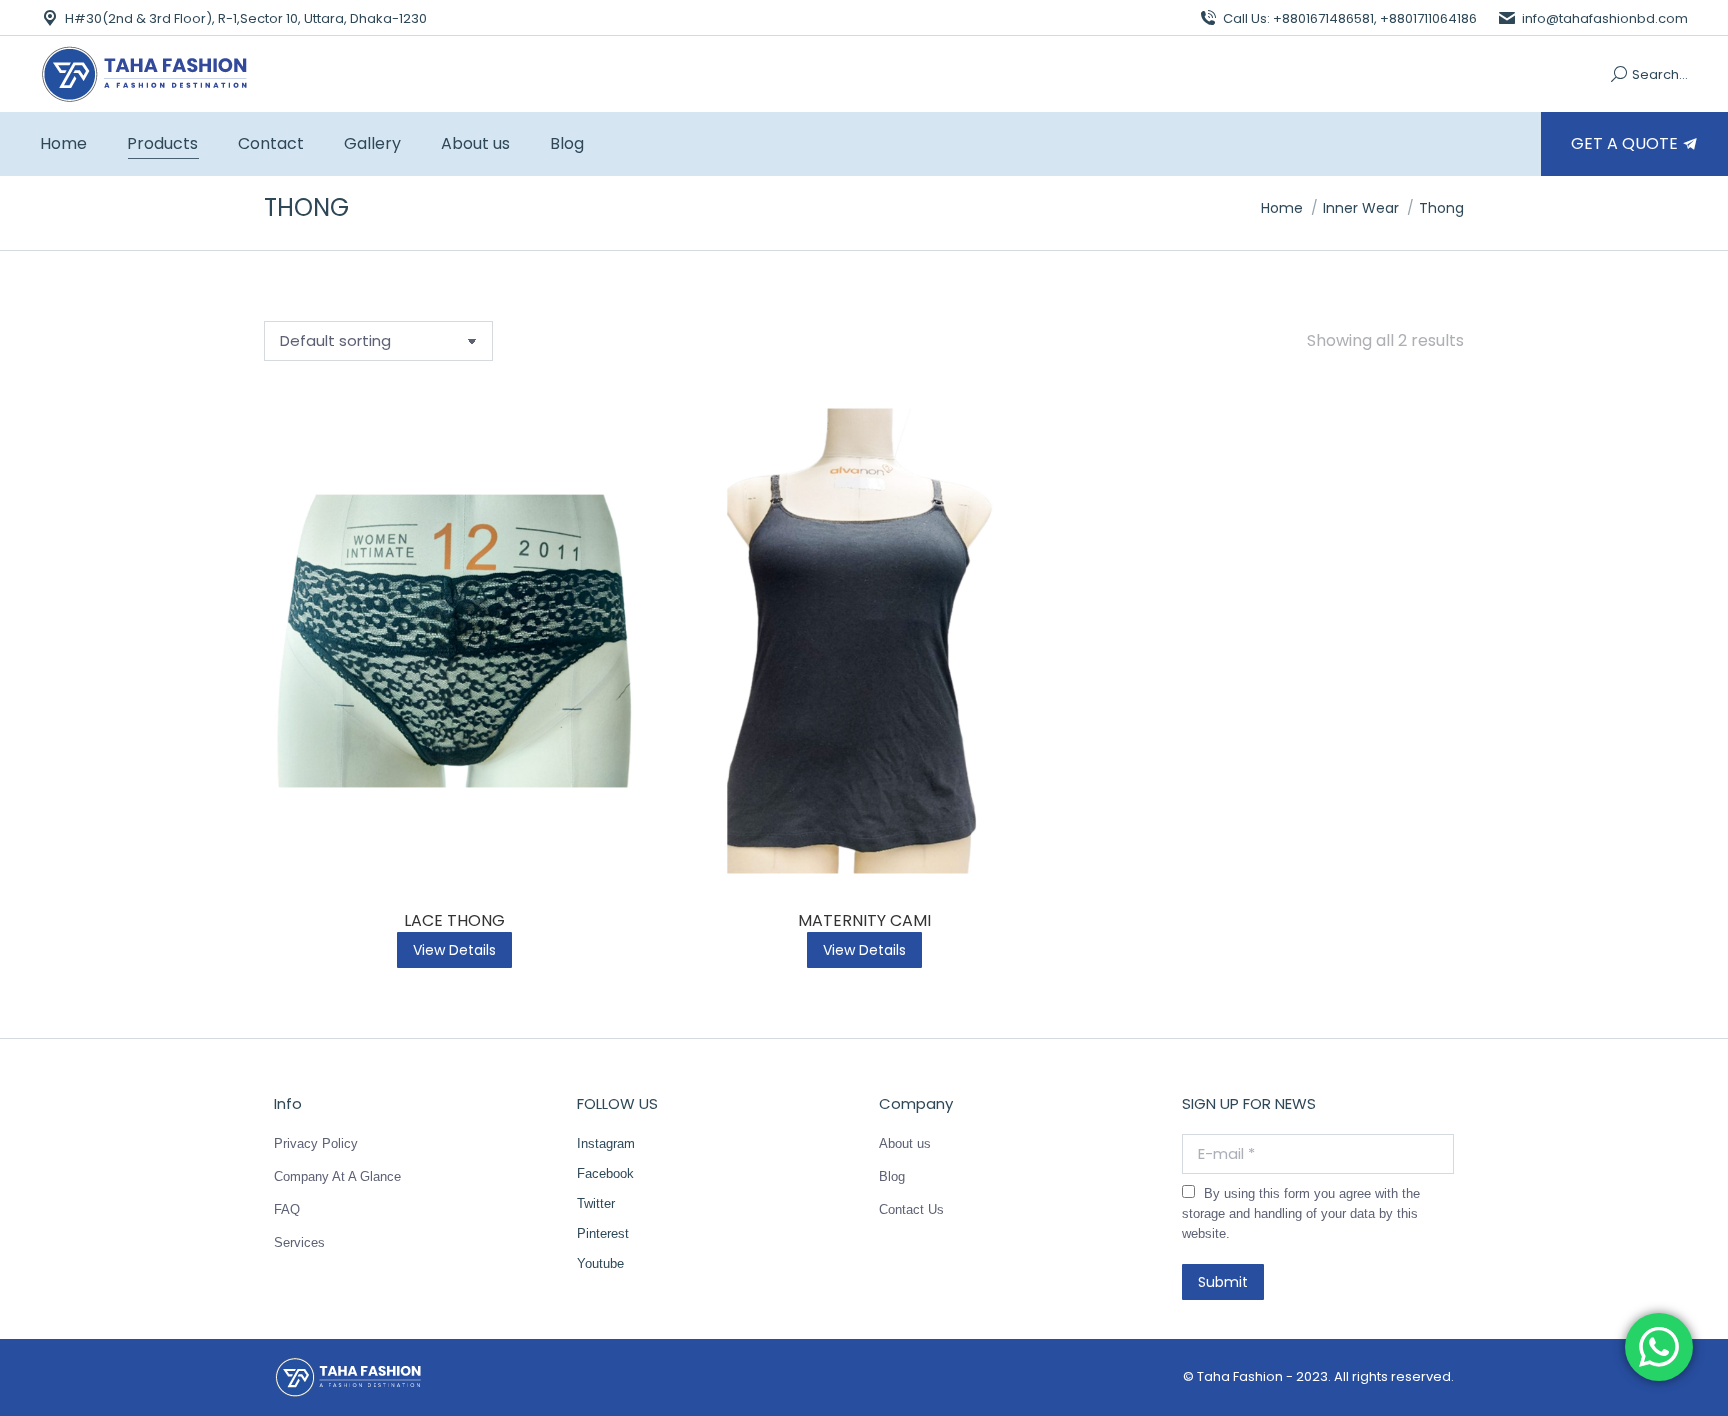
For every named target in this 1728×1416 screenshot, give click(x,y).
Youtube (600, 1263)
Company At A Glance (337, 1176)
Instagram (606, 1143)
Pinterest (603, 1233)
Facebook (605, 1173)
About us (905, 1143)
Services (299, 1242)
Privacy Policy (316, 1143)
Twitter (596, 1203)
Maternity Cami (864, 920)
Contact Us (911, 1209)
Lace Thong (454, 920)
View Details (454, 950)
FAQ (287, 1209)
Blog (892, 1176)
